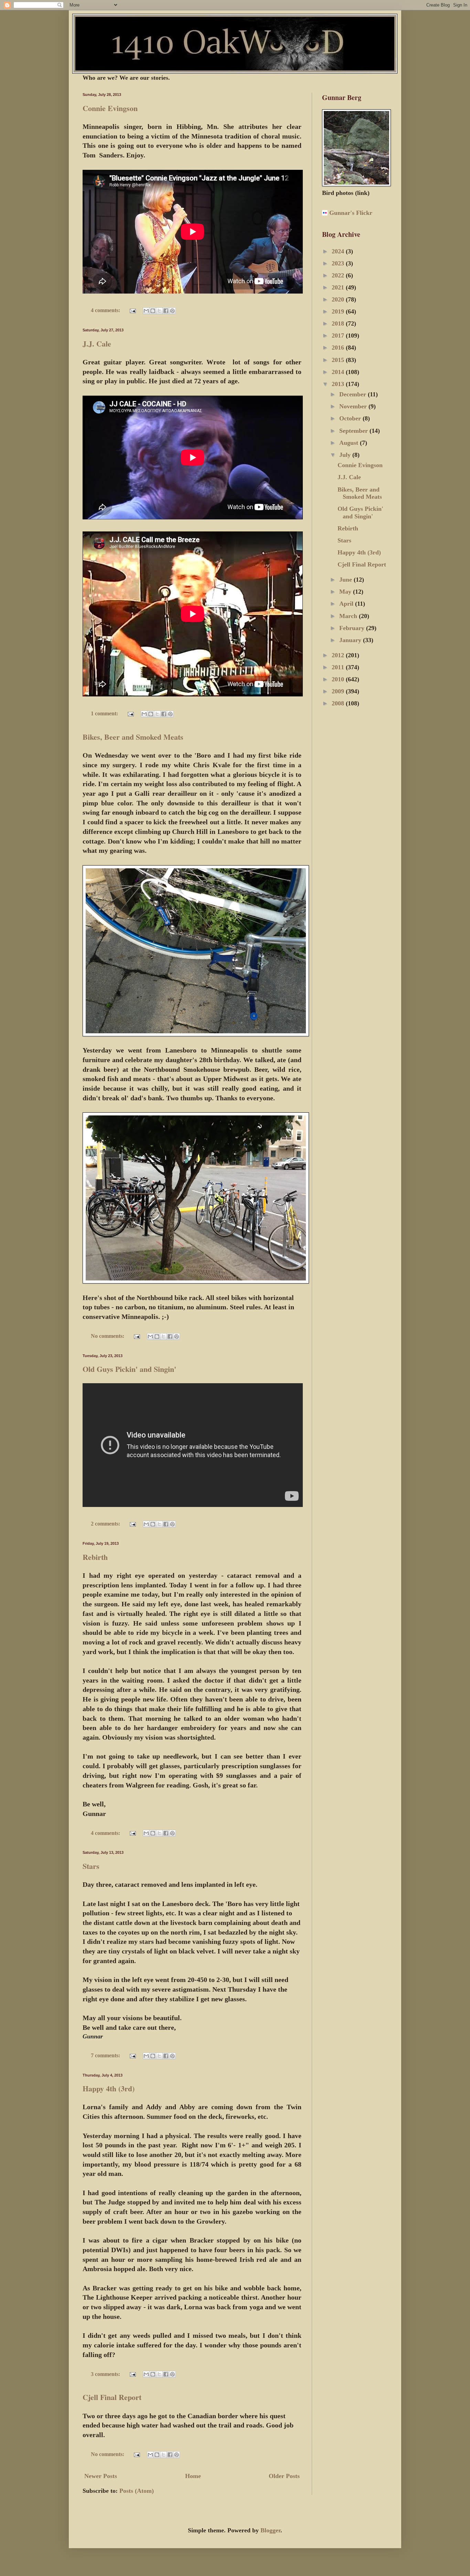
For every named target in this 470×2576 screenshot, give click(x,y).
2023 (339, 263)
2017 (339, 335)
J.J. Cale (97, 344)
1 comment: (105, 714)
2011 (339, 667)
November (354, 406)
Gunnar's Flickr (351, 213)
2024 (339, 251)
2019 (339, 311)
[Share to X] (159, 311)
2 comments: (106, 1524)
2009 (339, 691)
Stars (91, 1866)
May (346, 592)
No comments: (108, 1336)
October (351, 418)
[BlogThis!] (153, 311)
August (350, 443)
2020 (339, 299)
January (351, 640)
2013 (339, 384)
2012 (339, 655)
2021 (339, 287)
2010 (339, 679)
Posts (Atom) (137, 2491)
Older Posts (284, 2476)
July (346, 455)
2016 (339, 348)
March (349, 616)
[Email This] (146, 311)
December (354, 394)
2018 (339, 323)
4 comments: (106, 310)
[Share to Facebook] (166, 311)
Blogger (270, 2530)
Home (193, 2476)
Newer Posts (101, 2476)
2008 (339, 703)
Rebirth (95, 1557)
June (346, 580)
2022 (339, 275)
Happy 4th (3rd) (109, 2088)
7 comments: (106, 2056)
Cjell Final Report (112, 2397)
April (347, 604)
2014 (339, 372)
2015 (339, 360)
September (354, 431)
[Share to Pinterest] (172, 311)
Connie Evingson (110, 108)
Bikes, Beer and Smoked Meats (133, 737)
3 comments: (106, 2374)
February (353, 628)
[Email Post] (132, 310)
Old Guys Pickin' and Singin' (129, 1369)
